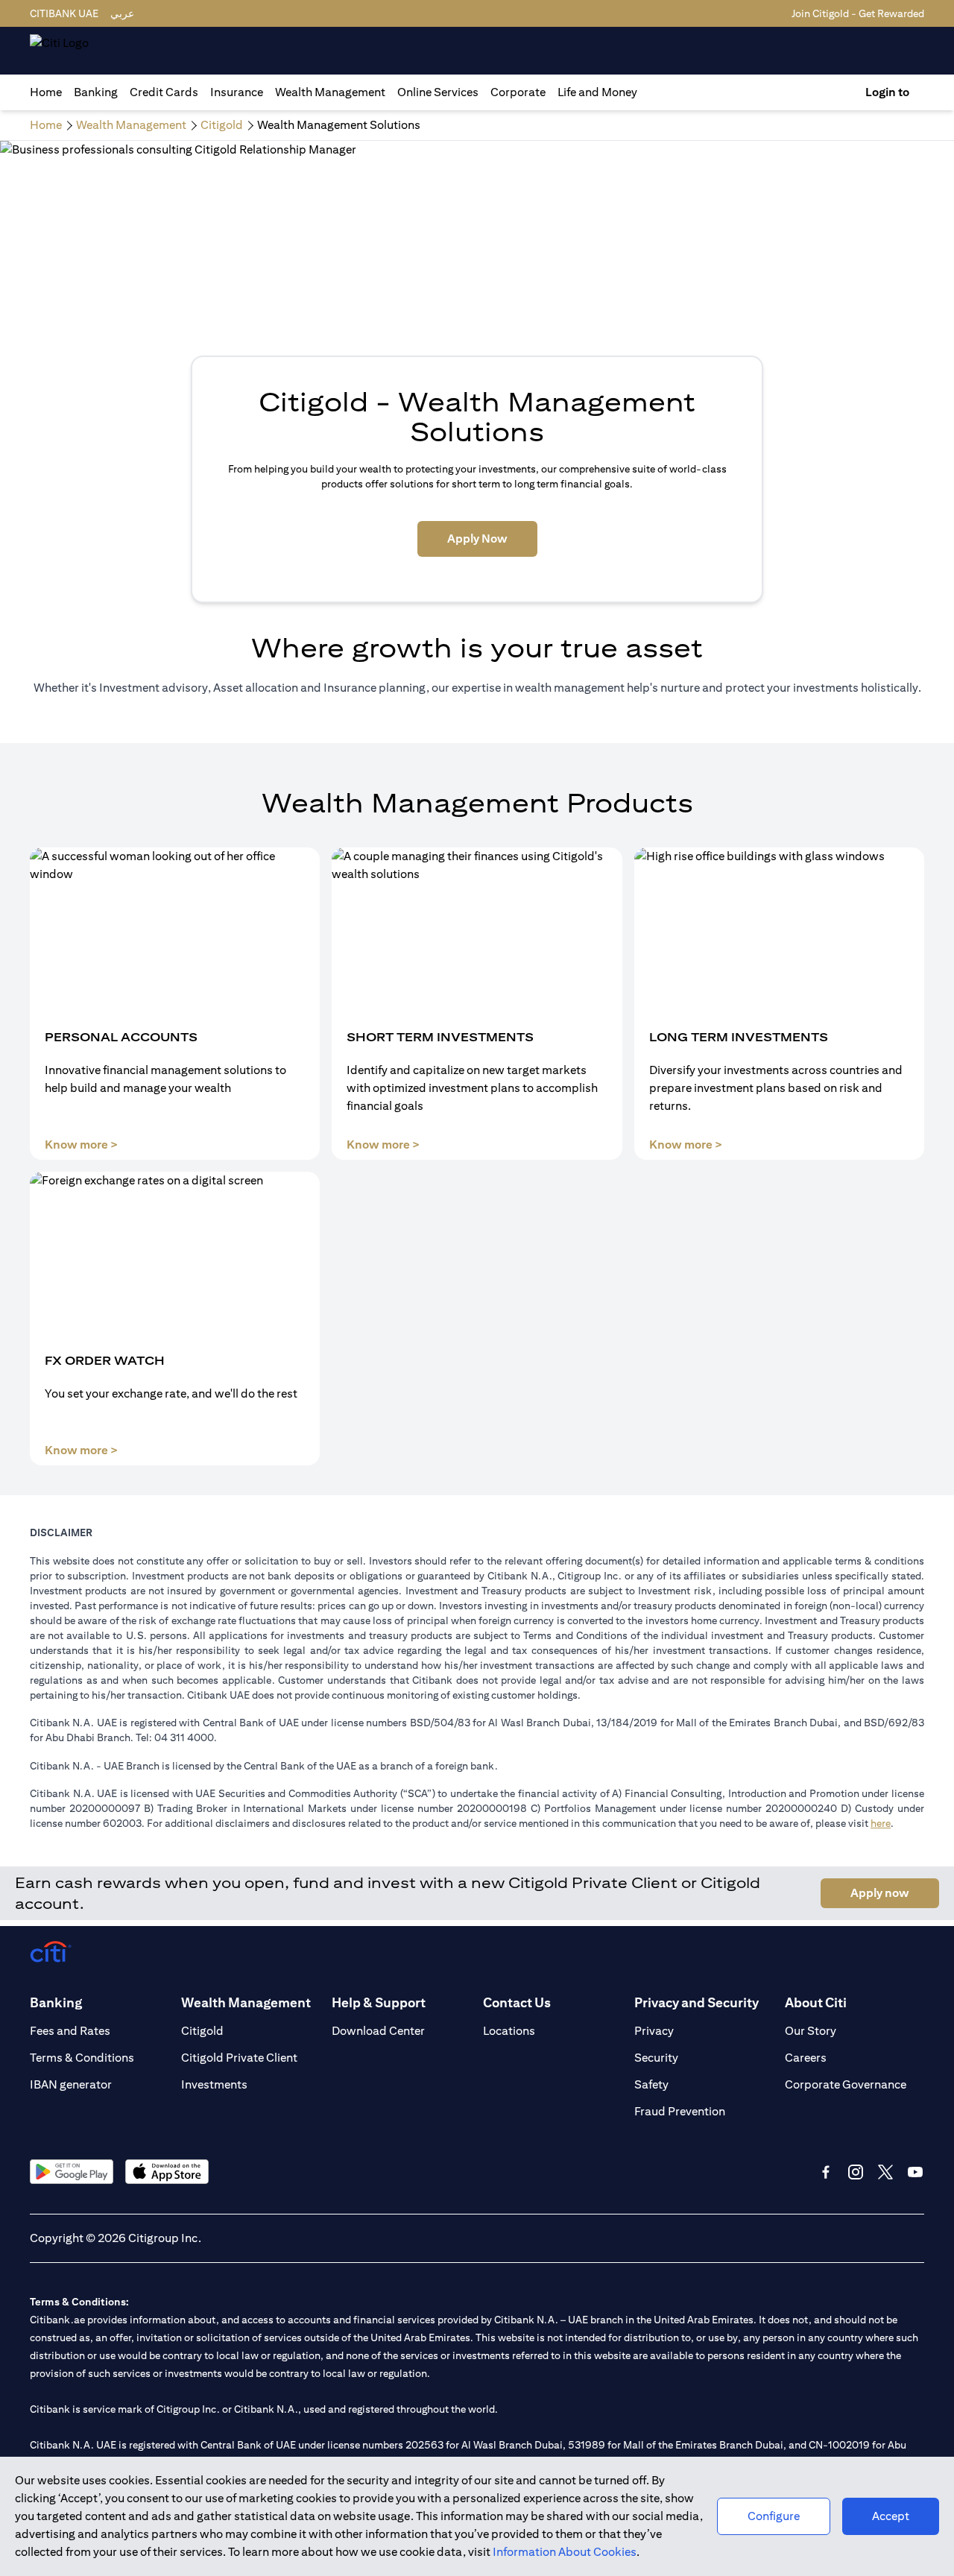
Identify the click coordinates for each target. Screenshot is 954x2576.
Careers (806, 2058)
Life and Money (597, 92)
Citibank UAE (64, 13)
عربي (122, 13)
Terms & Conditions (82, 2058)
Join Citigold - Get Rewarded (858, 13)
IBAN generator (71, 2084)
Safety (651, 2084)
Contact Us (517, 2002)
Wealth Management (330, 92)
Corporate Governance (846, 2084)
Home (46, 92)
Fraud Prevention (680, 2111)
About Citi (816, 2002)
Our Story (811, 2031)
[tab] (96, 92)
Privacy (654, 2031)
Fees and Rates (70, 2031)
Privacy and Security (696, 2002)
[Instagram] (856, 2172)
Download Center (378, 2031)
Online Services (438, 92)
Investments (214, 2084)
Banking (96, 92)
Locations (509, 2031)
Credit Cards (164, 92)
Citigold (202, 2031)
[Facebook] (826, 2172)
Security (656, 2058)
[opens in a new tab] (72, 2172)
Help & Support (379, 2002)
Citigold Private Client (239, 2058)
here (881, 1823)
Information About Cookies (565, 2552)
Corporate (518, 92)
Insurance (237, 92)
